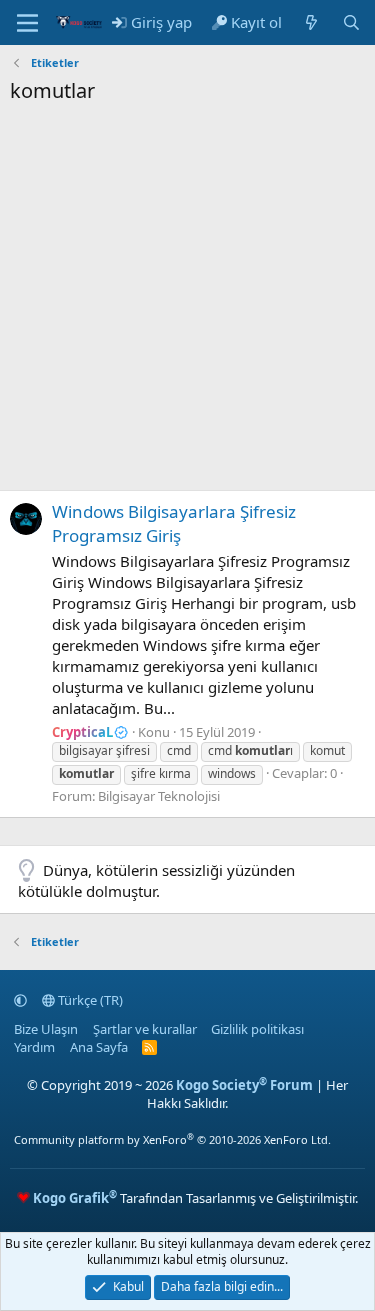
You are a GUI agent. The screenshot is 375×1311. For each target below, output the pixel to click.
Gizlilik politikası (257, 1029)
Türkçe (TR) (89, 1000)
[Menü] (27, 23)
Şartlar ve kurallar (145, 1029)
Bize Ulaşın (46, 1029)
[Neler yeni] (311, 22)
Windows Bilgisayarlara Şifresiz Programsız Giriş (174, 523)
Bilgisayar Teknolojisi (159, 796)
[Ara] (351, 22)
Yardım (34, 1047)
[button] (20, 1000)
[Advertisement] (187, 302)
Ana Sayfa (99, 1047)
